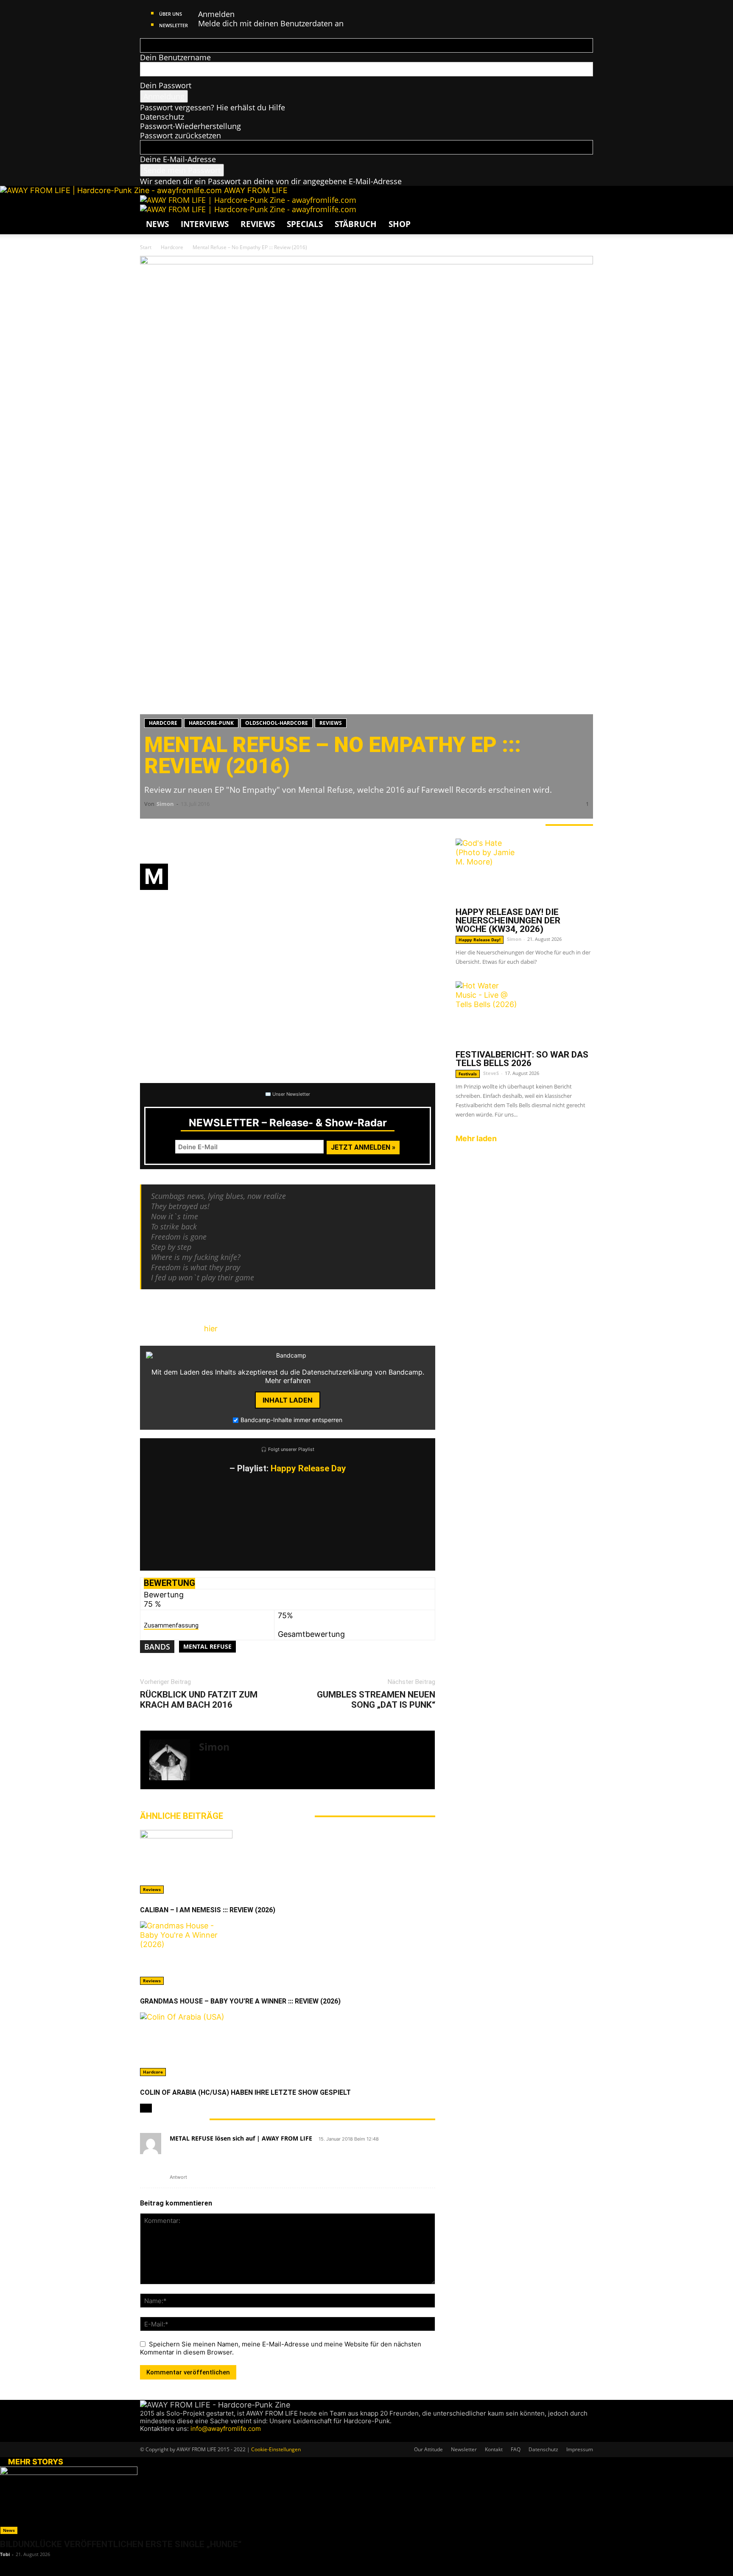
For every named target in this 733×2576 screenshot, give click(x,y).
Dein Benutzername (175, 57)
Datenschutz (162, 117)
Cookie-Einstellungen (276, 2449)
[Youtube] (175, 2437)
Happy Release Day (308, 1468)
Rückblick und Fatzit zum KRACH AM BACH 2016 (199, 1700)
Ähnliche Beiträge (182, 1816)
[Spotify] (221, 1777)
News (157, 224)
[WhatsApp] (204, 831)
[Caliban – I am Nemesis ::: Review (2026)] (288, 1862)
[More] (280, 831)
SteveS (491, 1073)
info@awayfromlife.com (226, 2429)
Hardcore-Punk (211, 723)
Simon (165, 804)
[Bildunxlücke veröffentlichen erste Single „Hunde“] (366, 2500)
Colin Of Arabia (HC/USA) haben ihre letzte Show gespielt (245, 2092)
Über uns (171, 14)
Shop (400, 224)
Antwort (178, 2177)
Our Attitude (428, 2449)
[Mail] (212, 1777)
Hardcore (172, 247)
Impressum (580, 2449)
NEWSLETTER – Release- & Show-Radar (288, 1123)
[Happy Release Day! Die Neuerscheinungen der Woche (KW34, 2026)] (524, 870)
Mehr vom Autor (269, 1816)
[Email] (178, 831)
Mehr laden (476, 1138)
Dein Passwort (166, 85)
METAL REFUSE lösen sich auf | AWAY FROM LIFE (241, 2138)
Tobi (5, 2554)
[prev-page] (143, 2108)
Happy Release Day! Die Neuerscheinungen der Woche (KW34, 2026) (508, 920)
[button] (583, 205)
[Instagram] (203, 1777)
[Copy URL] (255, 831)
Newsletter (173, 25)
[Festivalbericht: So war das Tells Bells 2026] (524, 1013)
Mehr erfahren (288, 1381)
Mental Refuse (207, 1646)
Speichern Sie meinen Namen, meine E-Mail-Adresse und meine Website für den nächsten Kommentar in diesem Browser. (281, 2348)
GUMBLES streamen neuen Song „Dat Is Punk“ (376, 1700)
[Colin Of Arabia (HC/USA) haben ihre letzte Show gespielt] (288, 2044)
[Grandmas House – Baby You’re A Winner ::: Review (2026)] (288, 1953)
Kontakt (494, 2449)
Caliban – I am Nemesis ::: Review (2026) (208, 1910)
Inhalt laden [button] (288, 1400)
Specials (305, 224)
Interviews (205, 224)
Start (146, 247)
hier (212, 1329)
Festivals (468, 1074)
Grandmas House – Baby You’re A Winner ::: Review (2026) (240, 2001)
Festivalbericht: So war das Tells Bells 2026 (522, 1059)
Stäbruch (356, 224)
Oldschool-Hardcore (277, 723)
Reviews (258, 224)
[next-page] (149, 2108)
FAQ (516, 2449)
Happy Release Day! (480, 940)
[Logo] (248, 200)
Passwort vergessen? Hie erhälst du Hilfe (213, 107)
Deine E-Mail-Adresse (178, 159)
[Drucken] (229, 831)
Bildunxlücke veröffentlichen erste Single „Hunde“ (121, 2544)
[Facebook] (153, 831)
